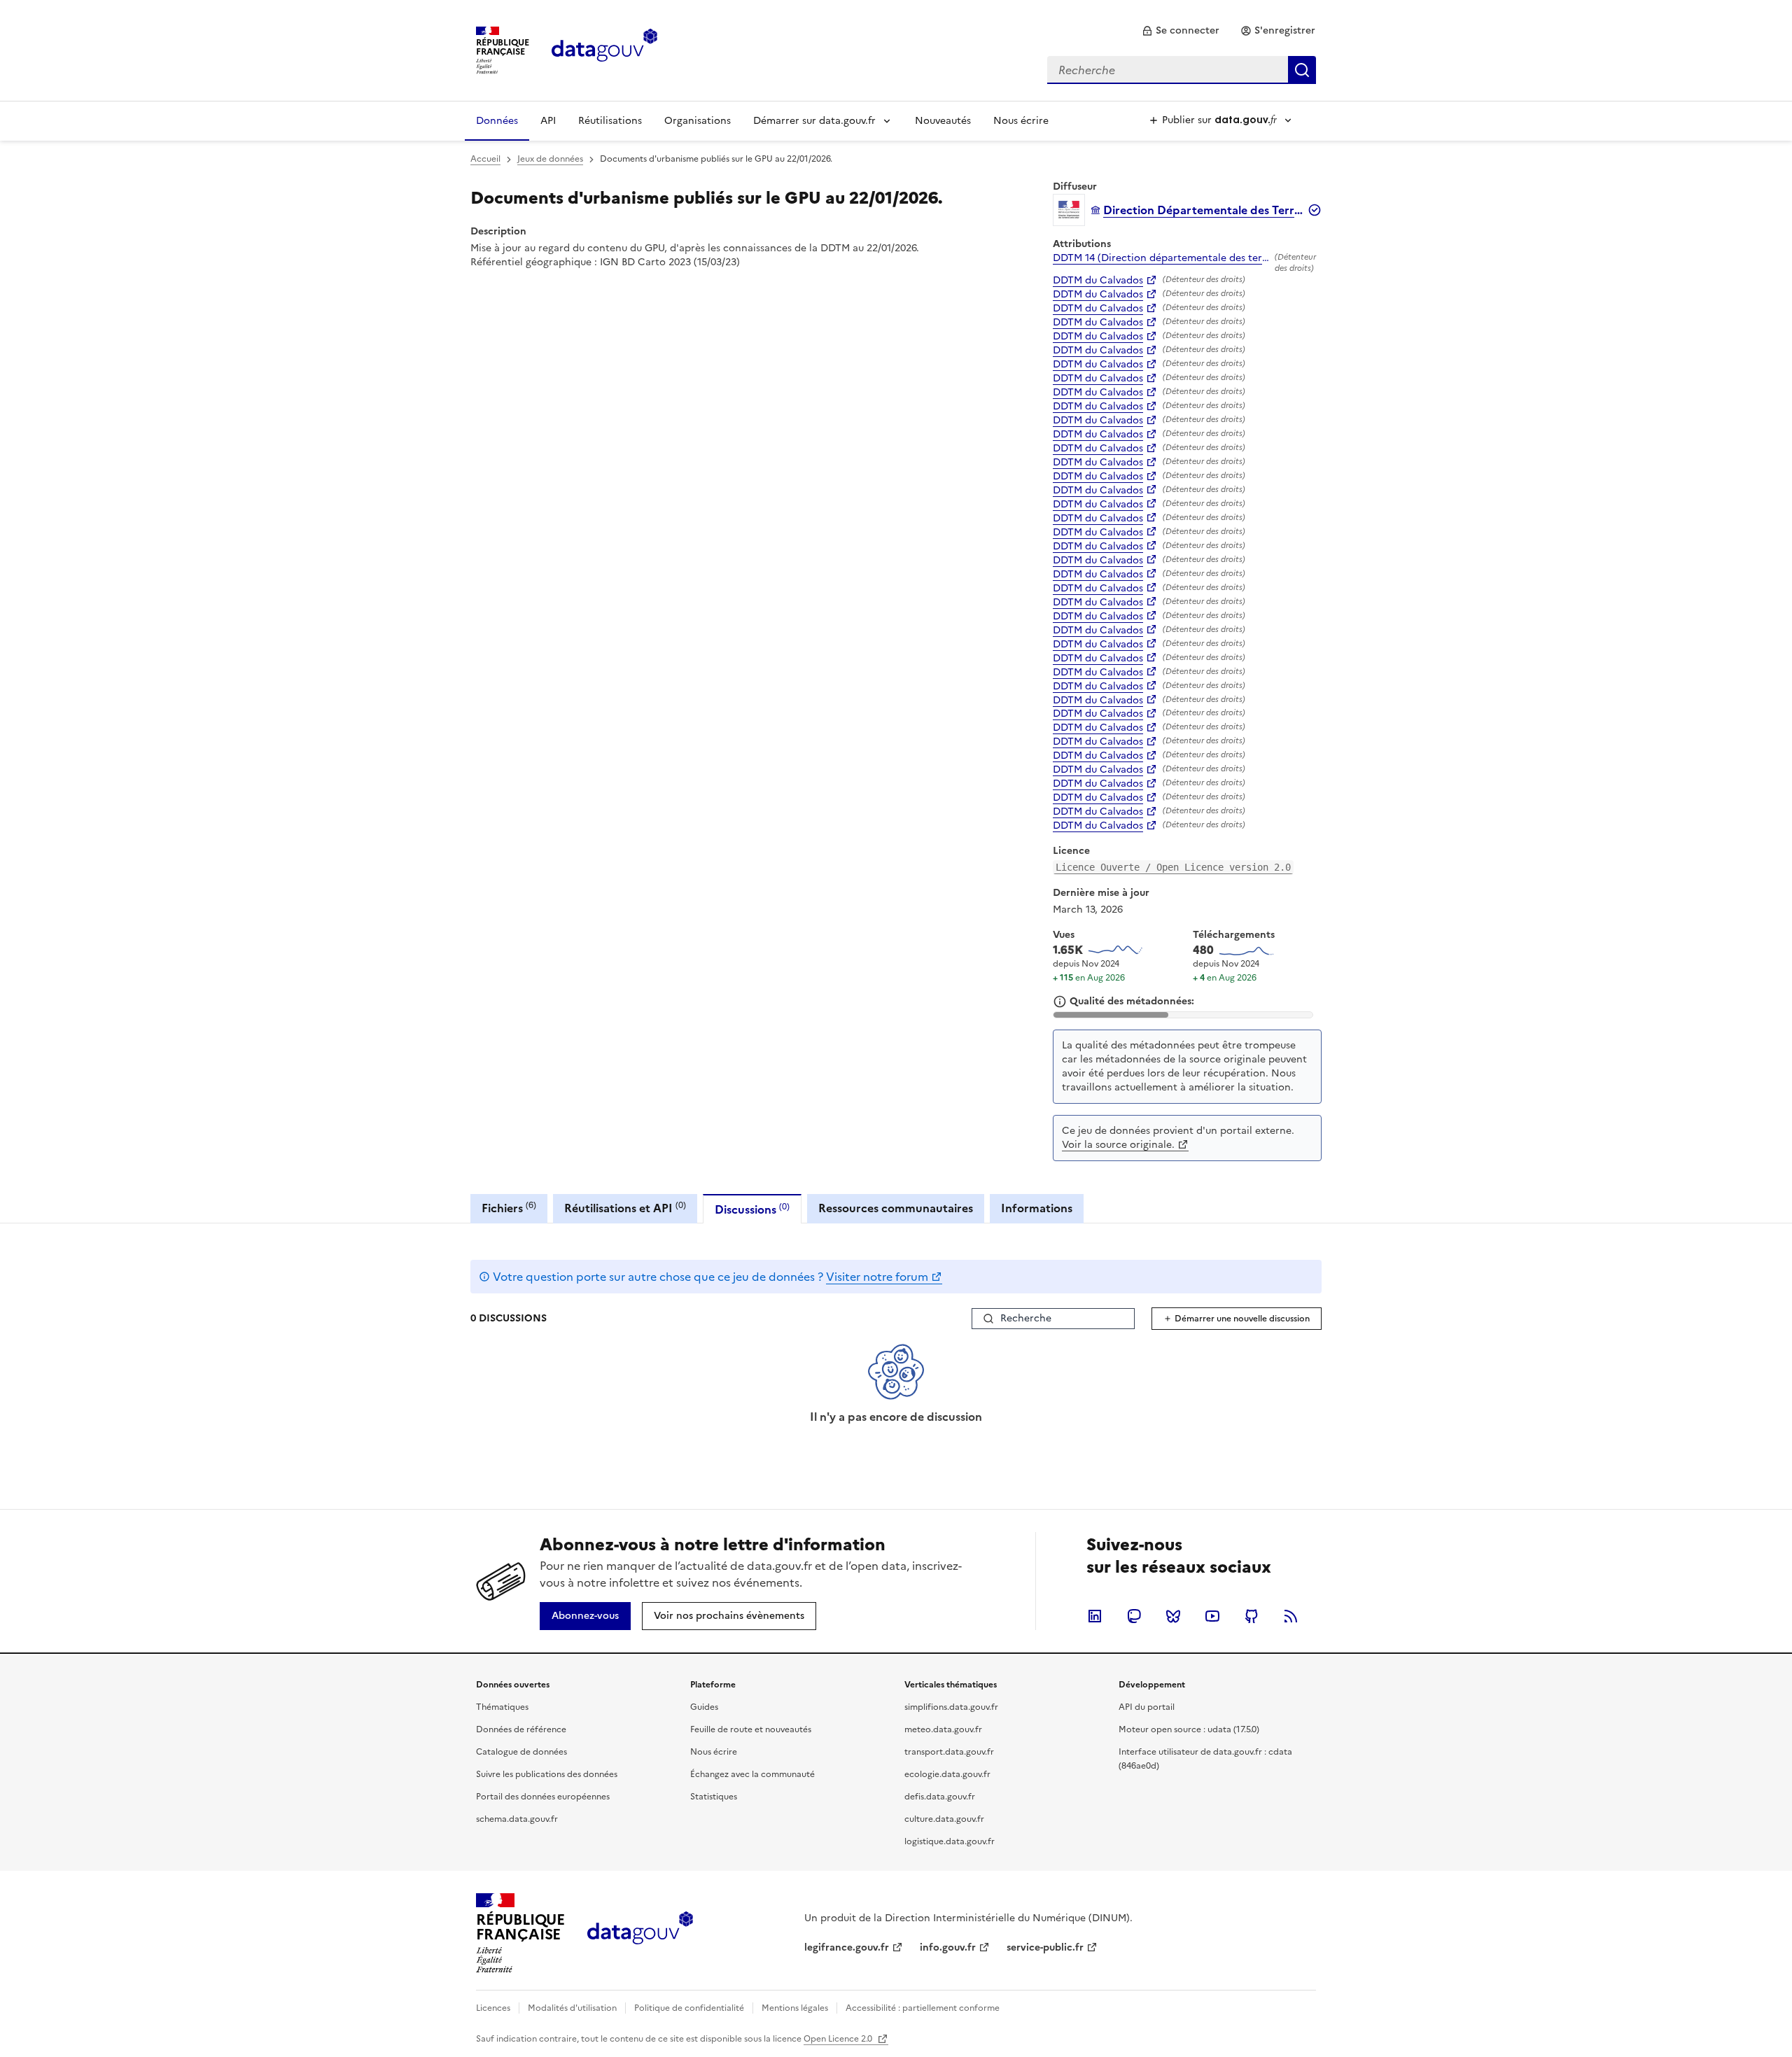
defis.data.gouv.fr (940, 1797)
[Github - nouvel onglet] (1252, 1616)
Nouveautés (943, 121)
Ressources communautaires (896, 1208)
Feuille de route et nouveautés (751, 1729)
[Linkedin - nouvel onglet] (1095, 1616)
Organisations (698, 121)
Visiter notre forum (877, 1277)
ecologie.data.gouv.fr (947, 1774)
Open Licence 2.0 (839, 2039)
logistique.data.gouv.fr (950, 1841)
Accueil (485, 159)
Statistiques (714, 1797)
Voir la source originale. (1118, 1145)
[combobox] (1182, 70)
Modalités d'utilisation (572, 2008)
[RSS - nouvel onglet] (1291, 1616)
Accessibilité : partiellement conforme (923, 2008)
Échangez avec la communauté (752, 1774)
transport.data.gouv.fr (949, 1752)
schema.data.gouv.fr (517, 1819)
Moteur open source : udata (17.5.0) (1189, 1729)
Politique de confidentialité (689, 2008)
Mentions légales (795, 2008)
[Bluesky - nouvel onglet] (1173, 1616)
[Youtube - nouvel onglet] (1212, 1616)
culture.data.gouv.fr (944, 1819)
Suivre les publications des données (547, 1774)
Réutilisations (610, 121)
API (548, 121)
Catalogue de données (521, 1752)
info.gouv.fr (948, 1947)
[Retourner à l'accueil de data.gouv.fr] (604, 49)
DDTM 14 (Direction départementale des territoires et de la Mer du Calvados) (1161, 258)
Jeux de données (550, 159)
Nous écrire (1021, 121)
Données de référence (521, 1729)
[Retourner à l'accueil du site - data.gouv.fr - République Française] (640, 1933)
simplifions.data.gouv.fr (951, 1707)
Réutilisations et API (625, 1208)
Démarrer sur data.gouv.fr (814, 121)
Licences (493, 2008)
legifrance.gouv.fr (847, 1947)
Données (497, 121)
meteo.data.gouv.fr (943, 1729)
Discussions (752, 1209)
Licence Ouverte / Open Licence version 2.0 (1173, 867)
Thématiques (502, 1707)
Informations (1037, 1208)
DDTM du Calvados (1098, 281)
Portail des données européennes (543, 1797)
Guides (704, 1707)
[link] (1181, 31)
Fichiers (509, 1208)
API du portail (1147, 1707)
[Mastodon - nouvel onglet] (1134, 1616)
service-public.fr (1045, 1947)
